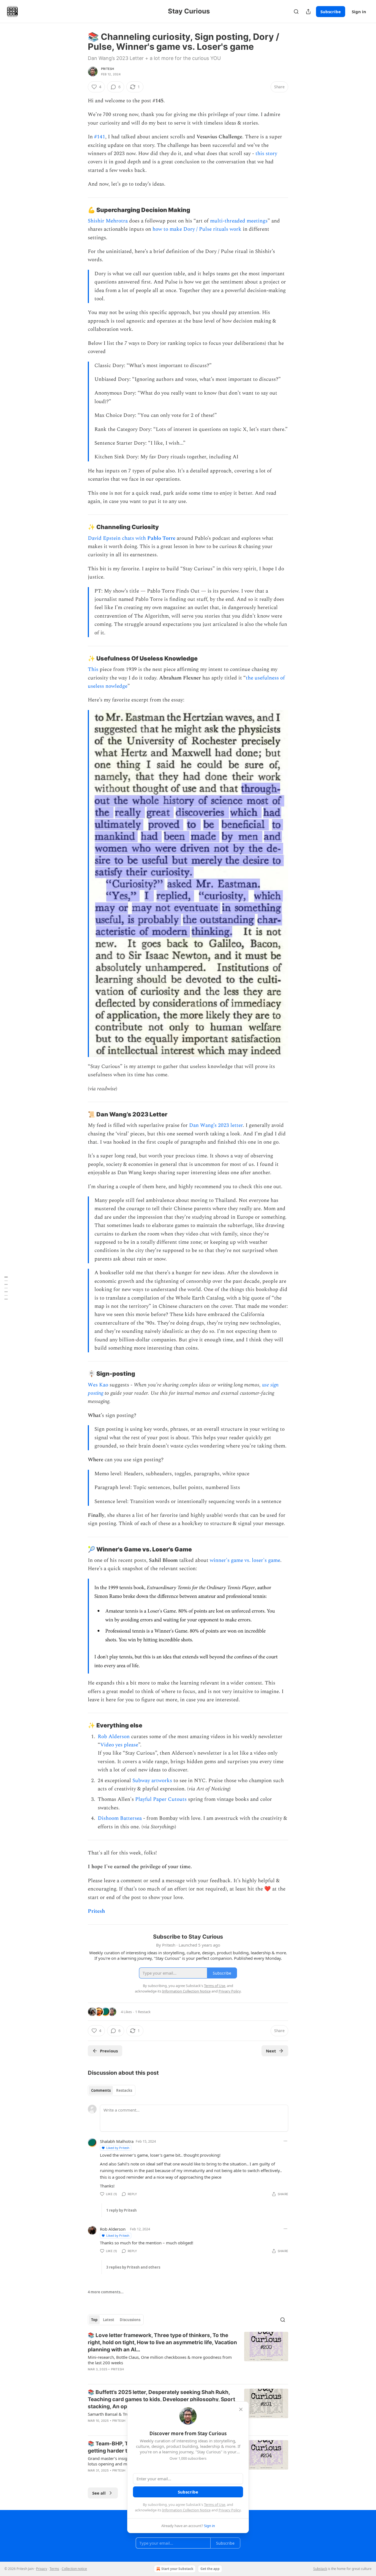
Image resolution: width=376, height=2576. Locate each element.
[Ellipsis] (285, 2141)
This (93, 669)
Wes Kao (98, 1385)
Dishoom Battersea (120, 1818)
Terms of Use (215, 2505)
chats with (135, 538)
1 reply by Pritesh (122, 2210)
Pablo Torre (161, 538)
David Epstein (104, 538)
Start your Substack (177, 2569)
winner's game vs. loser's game (245, 1560)
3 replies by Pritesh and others (133, 2267)
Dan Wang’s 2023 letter (216, 1125)
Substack (320, 2569)
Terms (54, 2569)
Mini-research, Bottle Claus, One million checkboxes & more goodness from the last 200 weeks (160, 2360)
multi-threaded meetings (239, 221)
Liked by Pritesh (118, 2148)
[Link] (80, 210)
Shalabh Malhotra (117, 2141)
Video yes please (119, 1745)
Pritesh (107, 69)
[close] (241, 2409)
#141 (100, 137)
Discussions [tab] (130, 2320)
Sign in (359, 12)
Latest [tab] (109, 2320)
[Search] (296, 12)
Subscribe (331, 12)
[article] (188, 2356)
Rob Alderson (114, 1737)
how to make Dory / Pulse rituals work (197, 229)
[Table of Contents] (6, 1288)
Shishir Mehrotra (108, 221)
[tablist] (112, 2090)
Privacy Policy (230, 2510)
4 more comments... (106, 2292)
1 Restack (143, 2012)
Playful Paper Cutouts (161, 1799)
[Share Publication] (308, 12)
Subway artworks (152, 1781)
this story (266, 154)
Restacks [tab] (124, 2090)
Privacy (42, 2569)
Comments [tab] (101, 2090)
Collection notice (74, 2569)
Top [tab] (94, 2320)
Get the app (210, 2569)
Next (271, 2051)
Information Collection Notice (186, 2510)
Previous (109, 2051)
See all (99, 2493)
